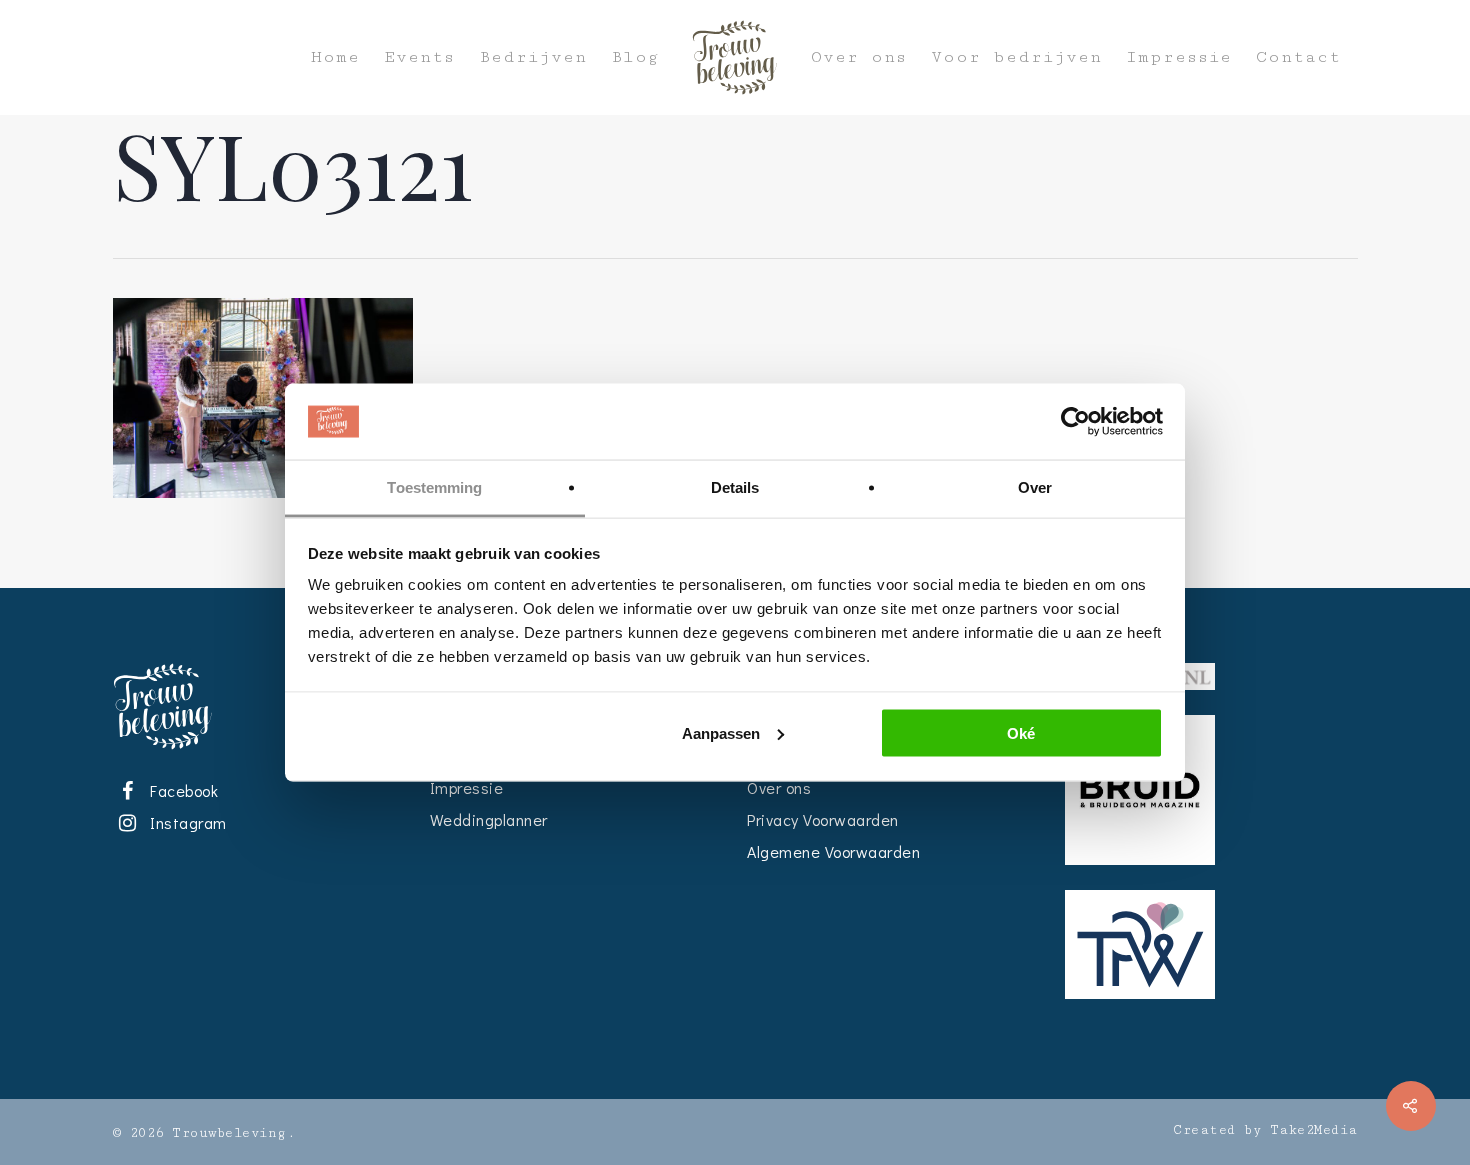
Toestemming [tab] (434, 487)
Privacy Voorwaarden (823, 819)
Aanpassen (721, 732)
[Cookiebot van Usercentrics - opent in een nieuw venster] (1075, 422)
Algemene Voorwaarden (833, 851)
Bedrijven (533, 57)
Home (335, 57)
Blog (635, 57)
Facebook (181, 790)
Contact (1298, 57)
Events (419, 57)
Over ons (859, 57)
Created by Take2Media (1265, 1130)
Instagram (185, 822)
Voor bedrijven (1016, 57)
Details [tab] (735, 487)
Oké (1021, 732)
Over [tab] (1035, 487)
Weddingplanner (489, 819)
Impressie (1179, 57)
